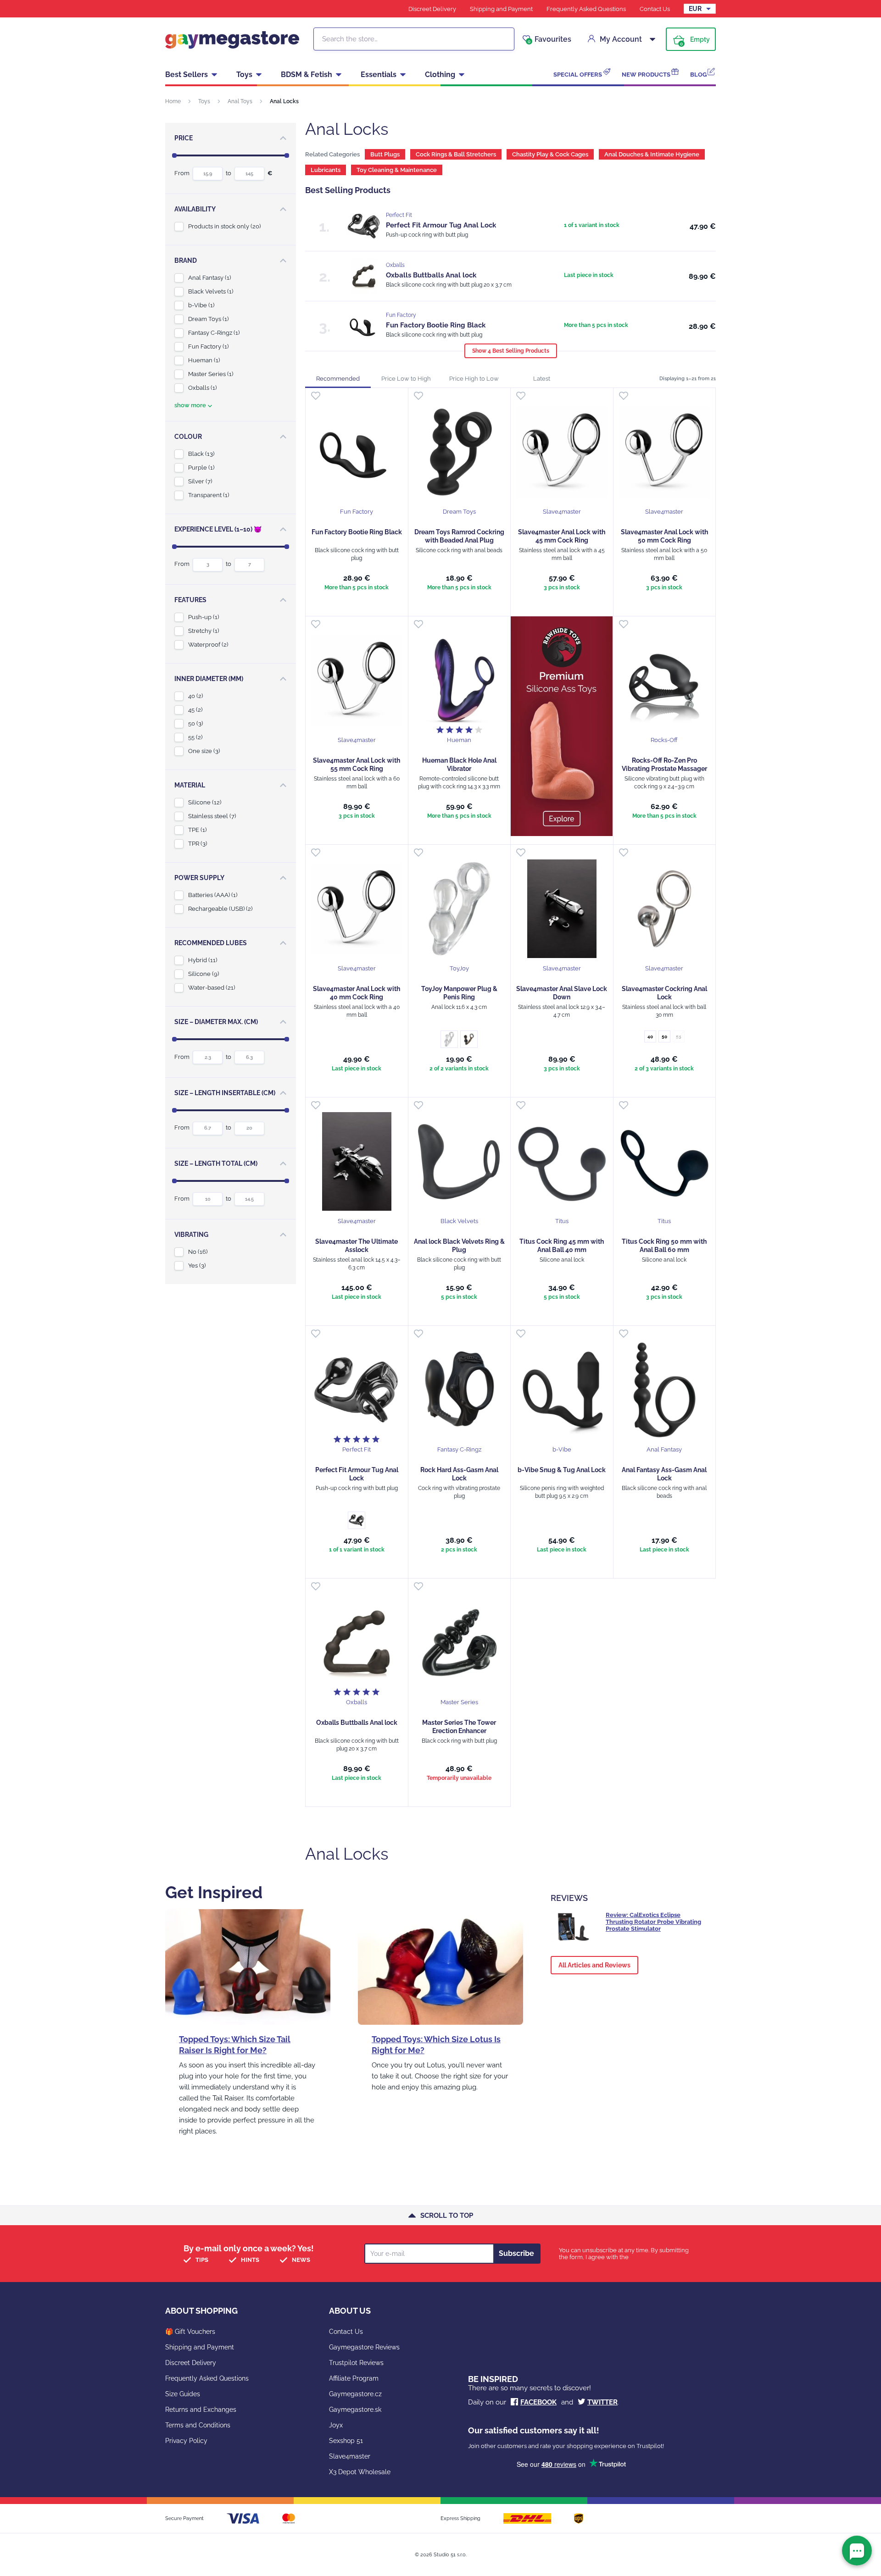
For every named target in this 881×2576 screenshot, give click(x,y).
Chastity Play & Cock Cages (550, 154)
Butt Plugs (385, 154)
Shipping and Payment (501, 9)
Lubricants (326, 170)
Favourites (549, 39)
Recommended (338, 379)
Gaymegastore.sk (355, 2410)
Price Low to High (406, 379)
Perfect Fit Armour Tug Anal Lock (441, 225)
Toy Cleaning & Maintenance (397, 170)
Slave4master (350, 2456)
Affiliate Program (354, 2378)
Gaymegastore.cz (355, 2394)
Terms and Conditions (198, 2425)
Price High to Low (474, 379)
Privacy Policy (186, 2441)
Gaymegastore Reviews (364, 2347)
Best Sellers (187, 75)
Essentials (379, 75)
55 (679, 1037)
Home (173, 101)
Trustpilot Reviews (356, 2363)
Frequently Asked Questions (586, 9)
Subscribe (516, 2253)
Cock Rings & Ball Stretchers (456, 154)
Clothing (440, 75)
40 (650, 1037)
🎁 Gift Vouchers (190, 2332)
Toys (244, 75)
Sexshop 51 (346, 2441)
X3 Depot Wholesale (360, 2472)
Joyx (336, 2425)
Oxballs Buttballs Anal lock (431, 275)
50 (664, 1037)
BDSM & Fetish (307, 75)
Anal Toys (240, 101)
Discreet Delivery (432, 9)
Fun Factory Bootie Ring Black (436, 325)
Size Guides (183, 2394)
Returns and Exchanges (201, 2410)
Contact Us (655, 9)
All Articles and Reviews (594, 1965)
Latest (542, 379)
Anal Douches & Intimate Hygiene (652, 154)
